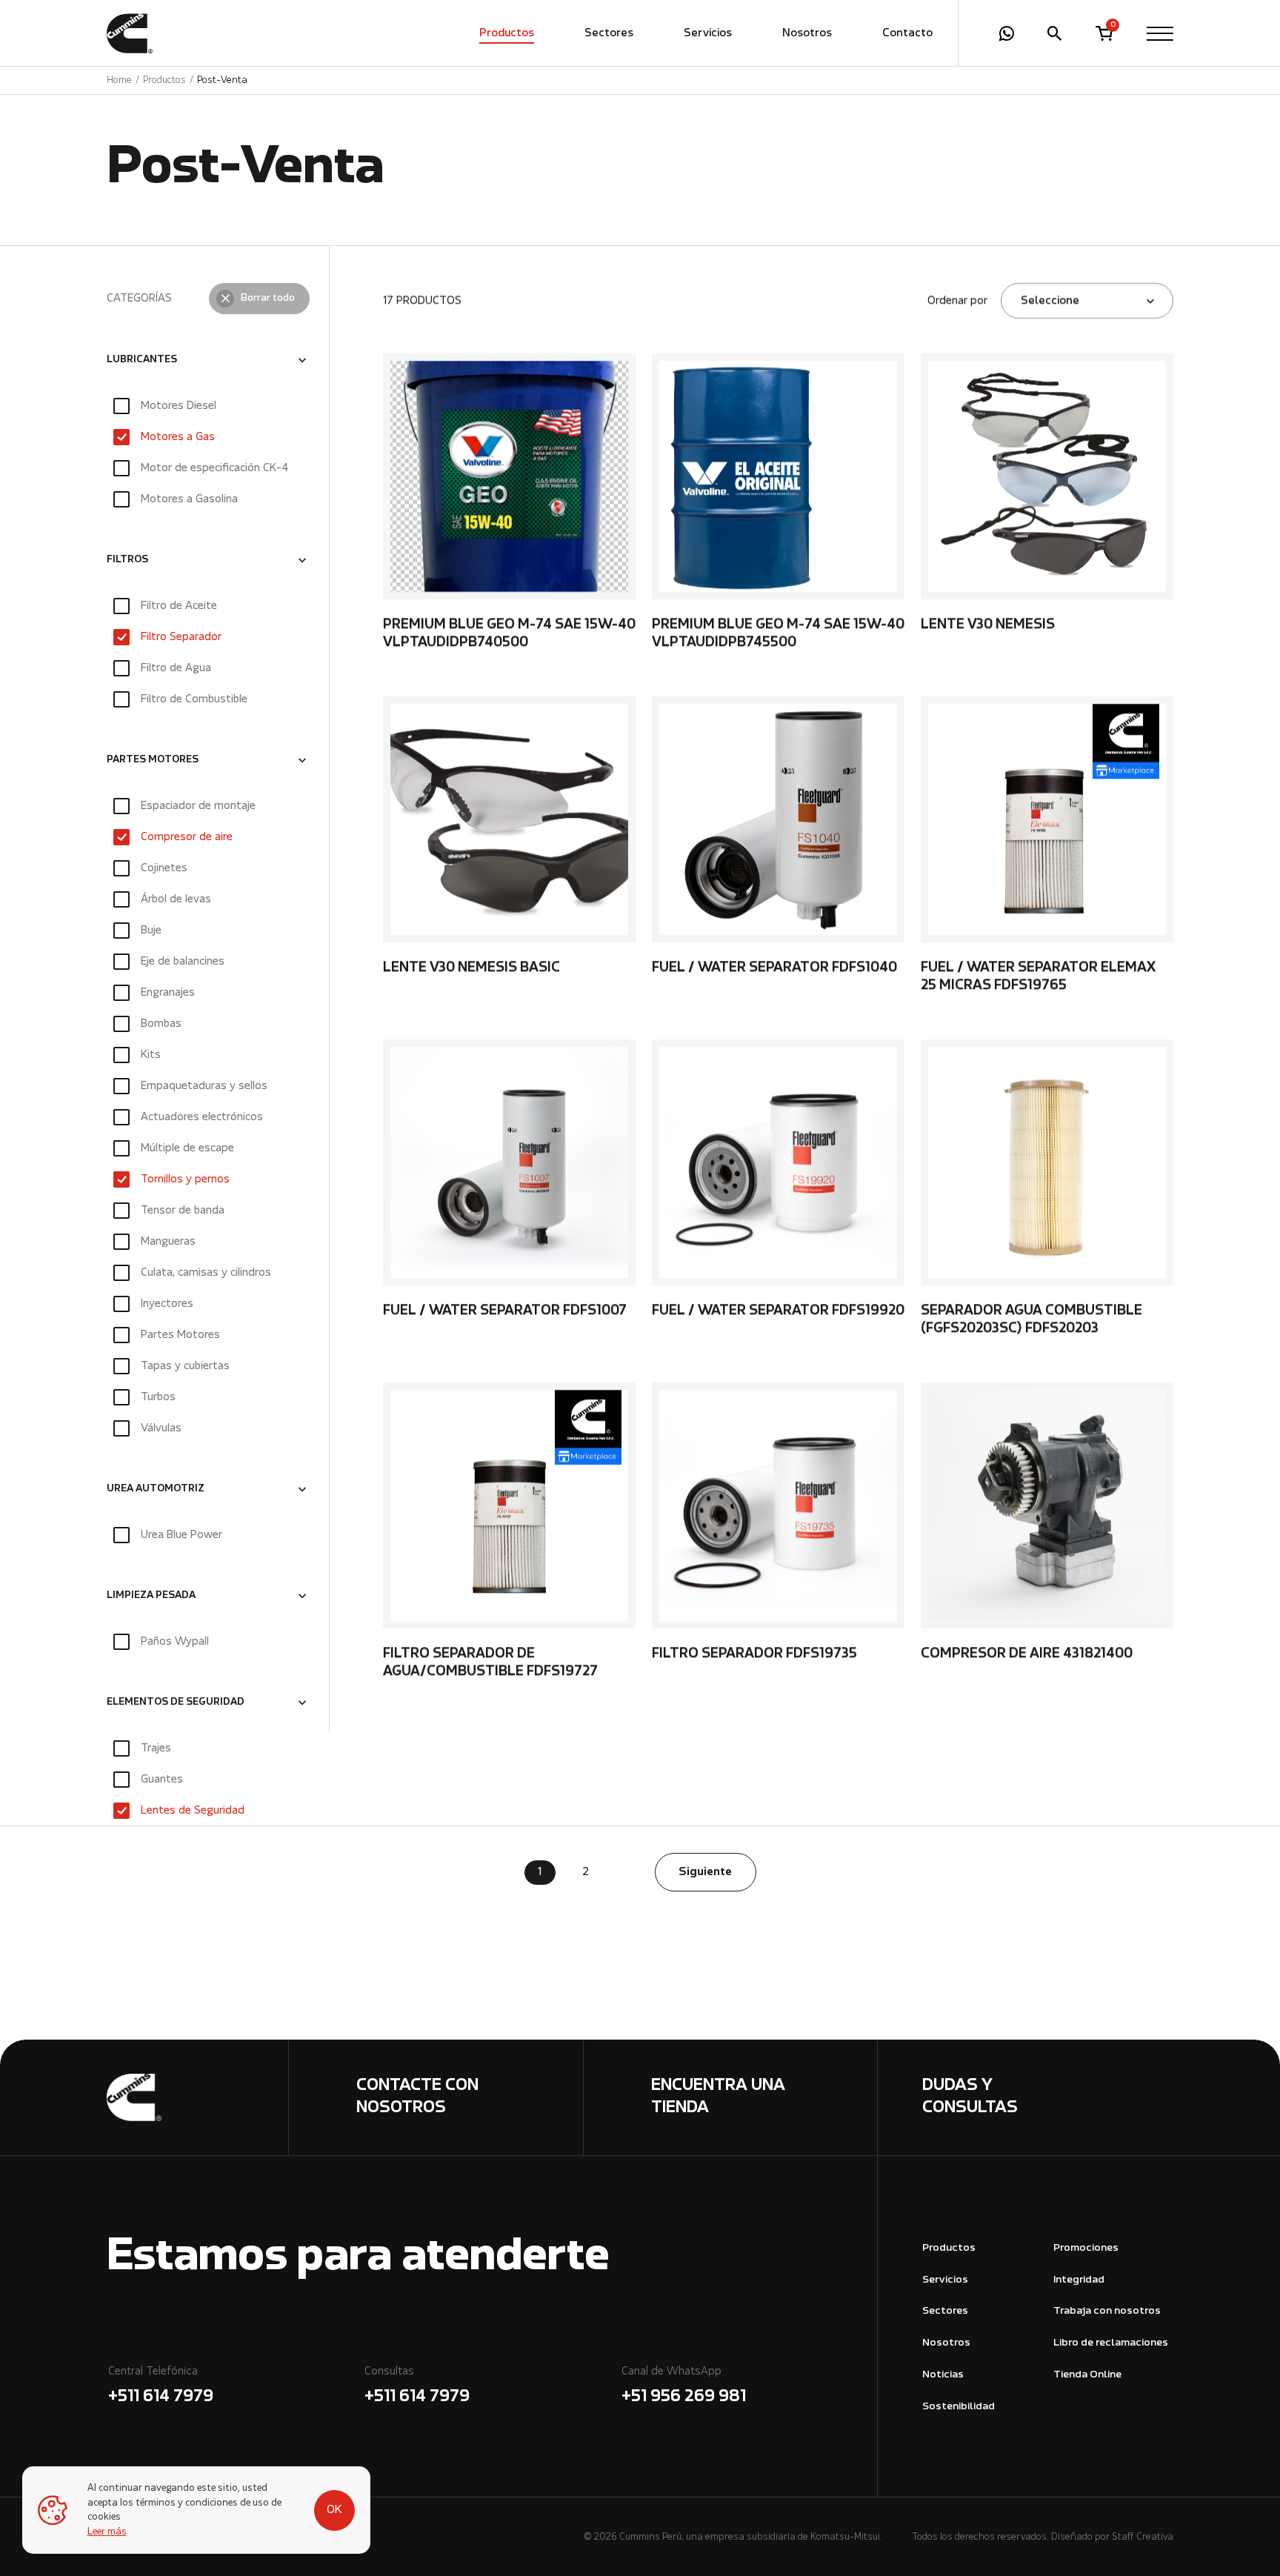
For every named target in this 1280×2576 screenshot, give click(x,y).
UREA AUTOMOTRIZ (156, 1489)
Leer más (107, 2532)
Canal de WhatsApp (684, 2386)
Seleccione (1050, 301)
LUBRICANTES (142, 360)
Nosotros (807, 33)
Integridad (1079, 2280)
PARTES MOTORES (153, 760)
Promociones (1086, 2248)
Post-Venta (222, 80)
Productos (507, 33)
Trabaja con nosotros (1107, 2311)
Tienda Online (1087, 2375)
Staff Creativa (1143, 2537)
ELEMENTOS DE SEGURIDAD (176, 1703)
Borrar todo (268, 299)
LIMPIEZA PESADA (151, 1596)
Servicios (708, 33)
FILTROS (127, 560)
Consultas (417, 2386)
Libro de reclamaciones (1111, 2343)
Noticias (943, 2375)
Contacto (907, 33)
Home (119, 80)
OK (334, 2510)
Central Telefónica (161, 2386)
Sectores (609, 33)
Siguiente (705, 1872)
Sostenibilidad (959, 2407)
